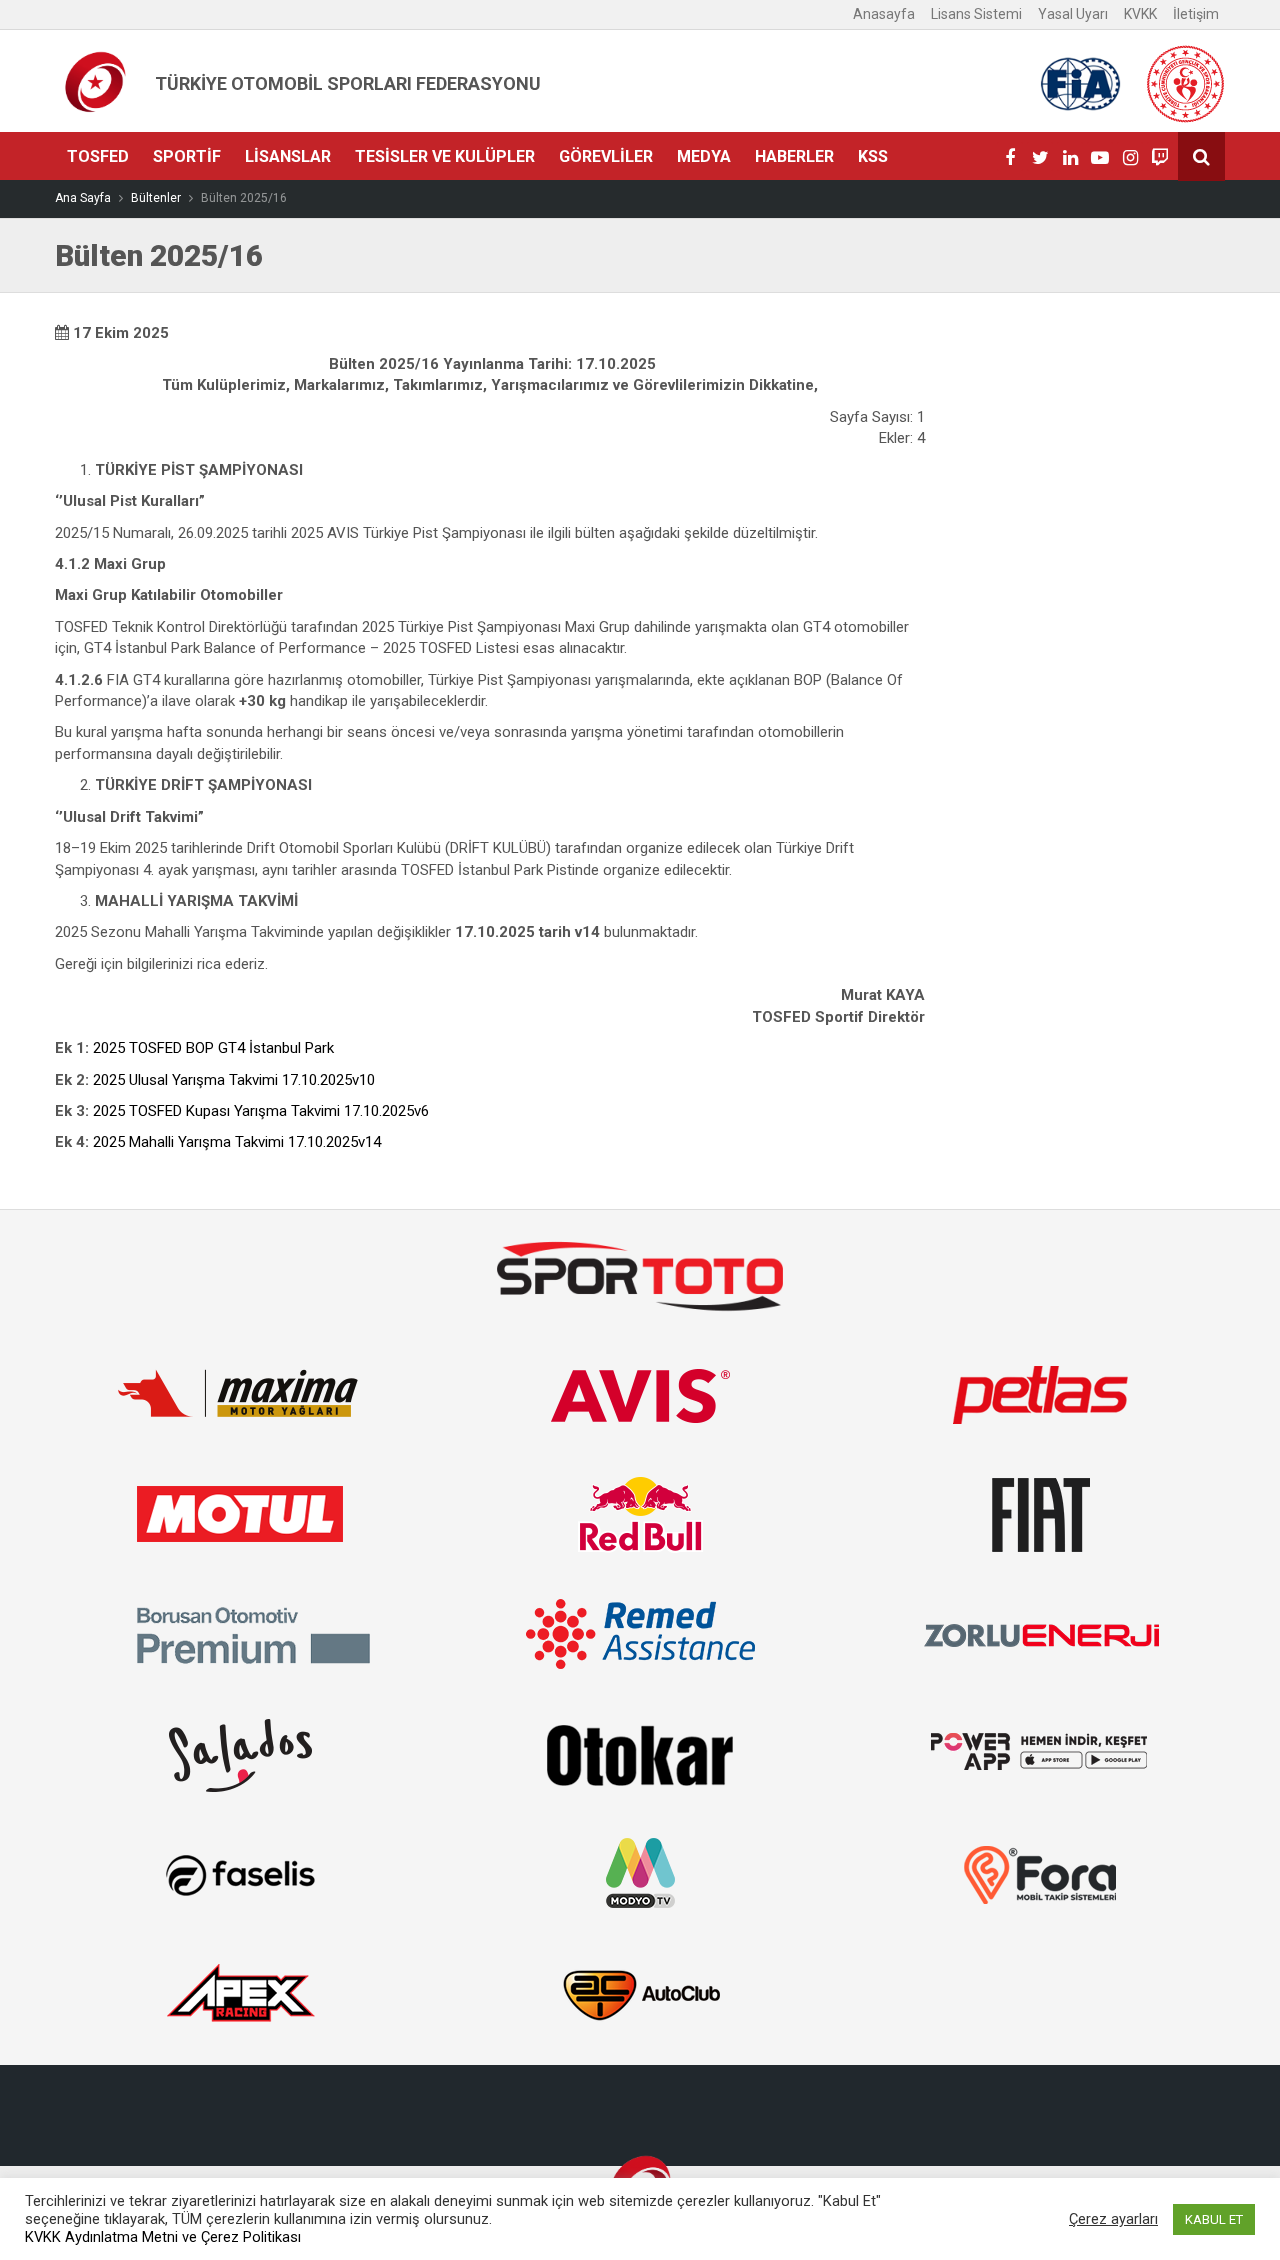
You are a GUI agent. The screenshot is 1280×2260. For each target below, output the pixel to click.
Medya (704, 156)
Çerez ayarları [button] (1113, 2219)
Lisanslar (288, 156)
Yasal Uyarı (1073, 14)
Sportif (187, 156)
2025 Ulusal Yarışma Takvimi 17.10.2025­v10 (234, 1080)
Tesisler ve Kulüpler (445, 156)
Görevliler (606, 156)
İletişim (1196, 14)
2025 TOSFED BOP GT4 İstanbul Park (213, 1048)
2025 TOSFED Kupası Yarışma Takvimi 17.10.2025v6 (261, 1111)
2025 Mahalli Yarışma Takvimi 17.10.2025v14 (237, 1142)
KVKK (1140, 14)
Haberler (794, 156)
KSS (873, 156)
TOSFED (98, 156)
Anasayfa (884, 14)
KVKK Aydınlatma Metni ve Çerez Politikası (163, 2237)
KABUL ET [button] (1214, 2219)
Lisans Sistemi (976, 14)
